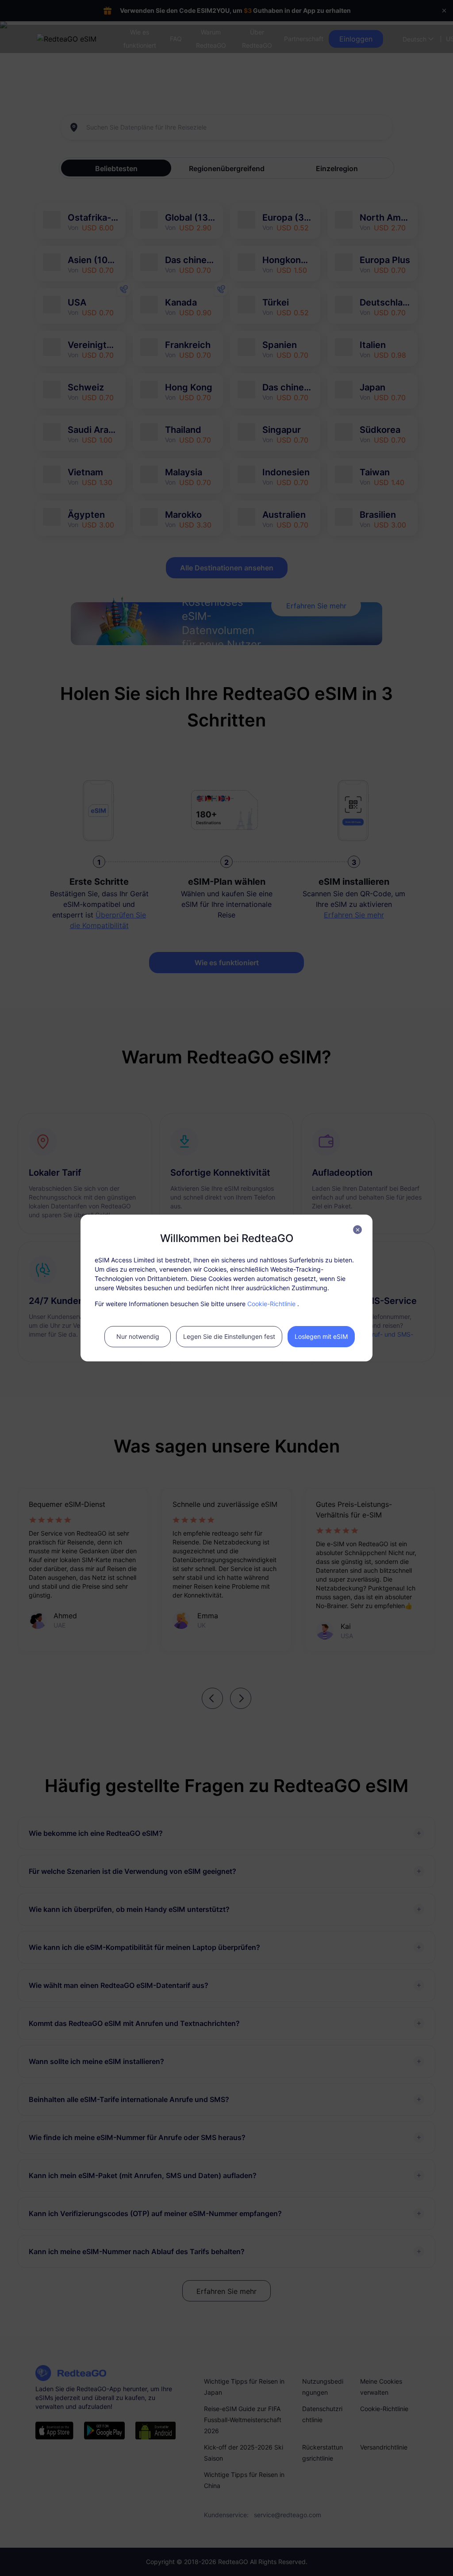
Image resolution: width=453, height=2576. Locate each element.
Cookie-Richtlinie (271, 1304)
